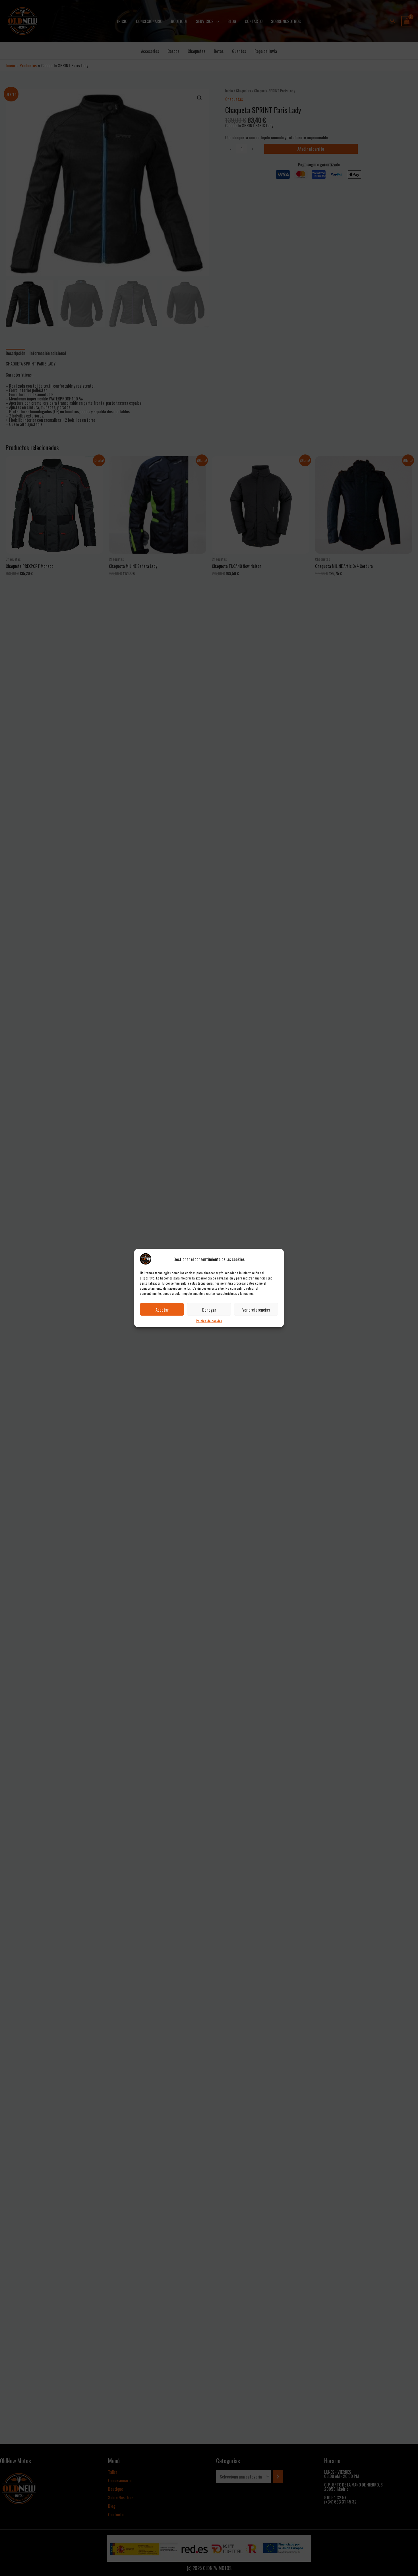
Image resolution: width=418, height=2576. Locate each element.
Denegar (209, 1309)
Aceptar (162, 1309)
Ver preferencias (256, 1309)
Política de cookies (209, 1321)
